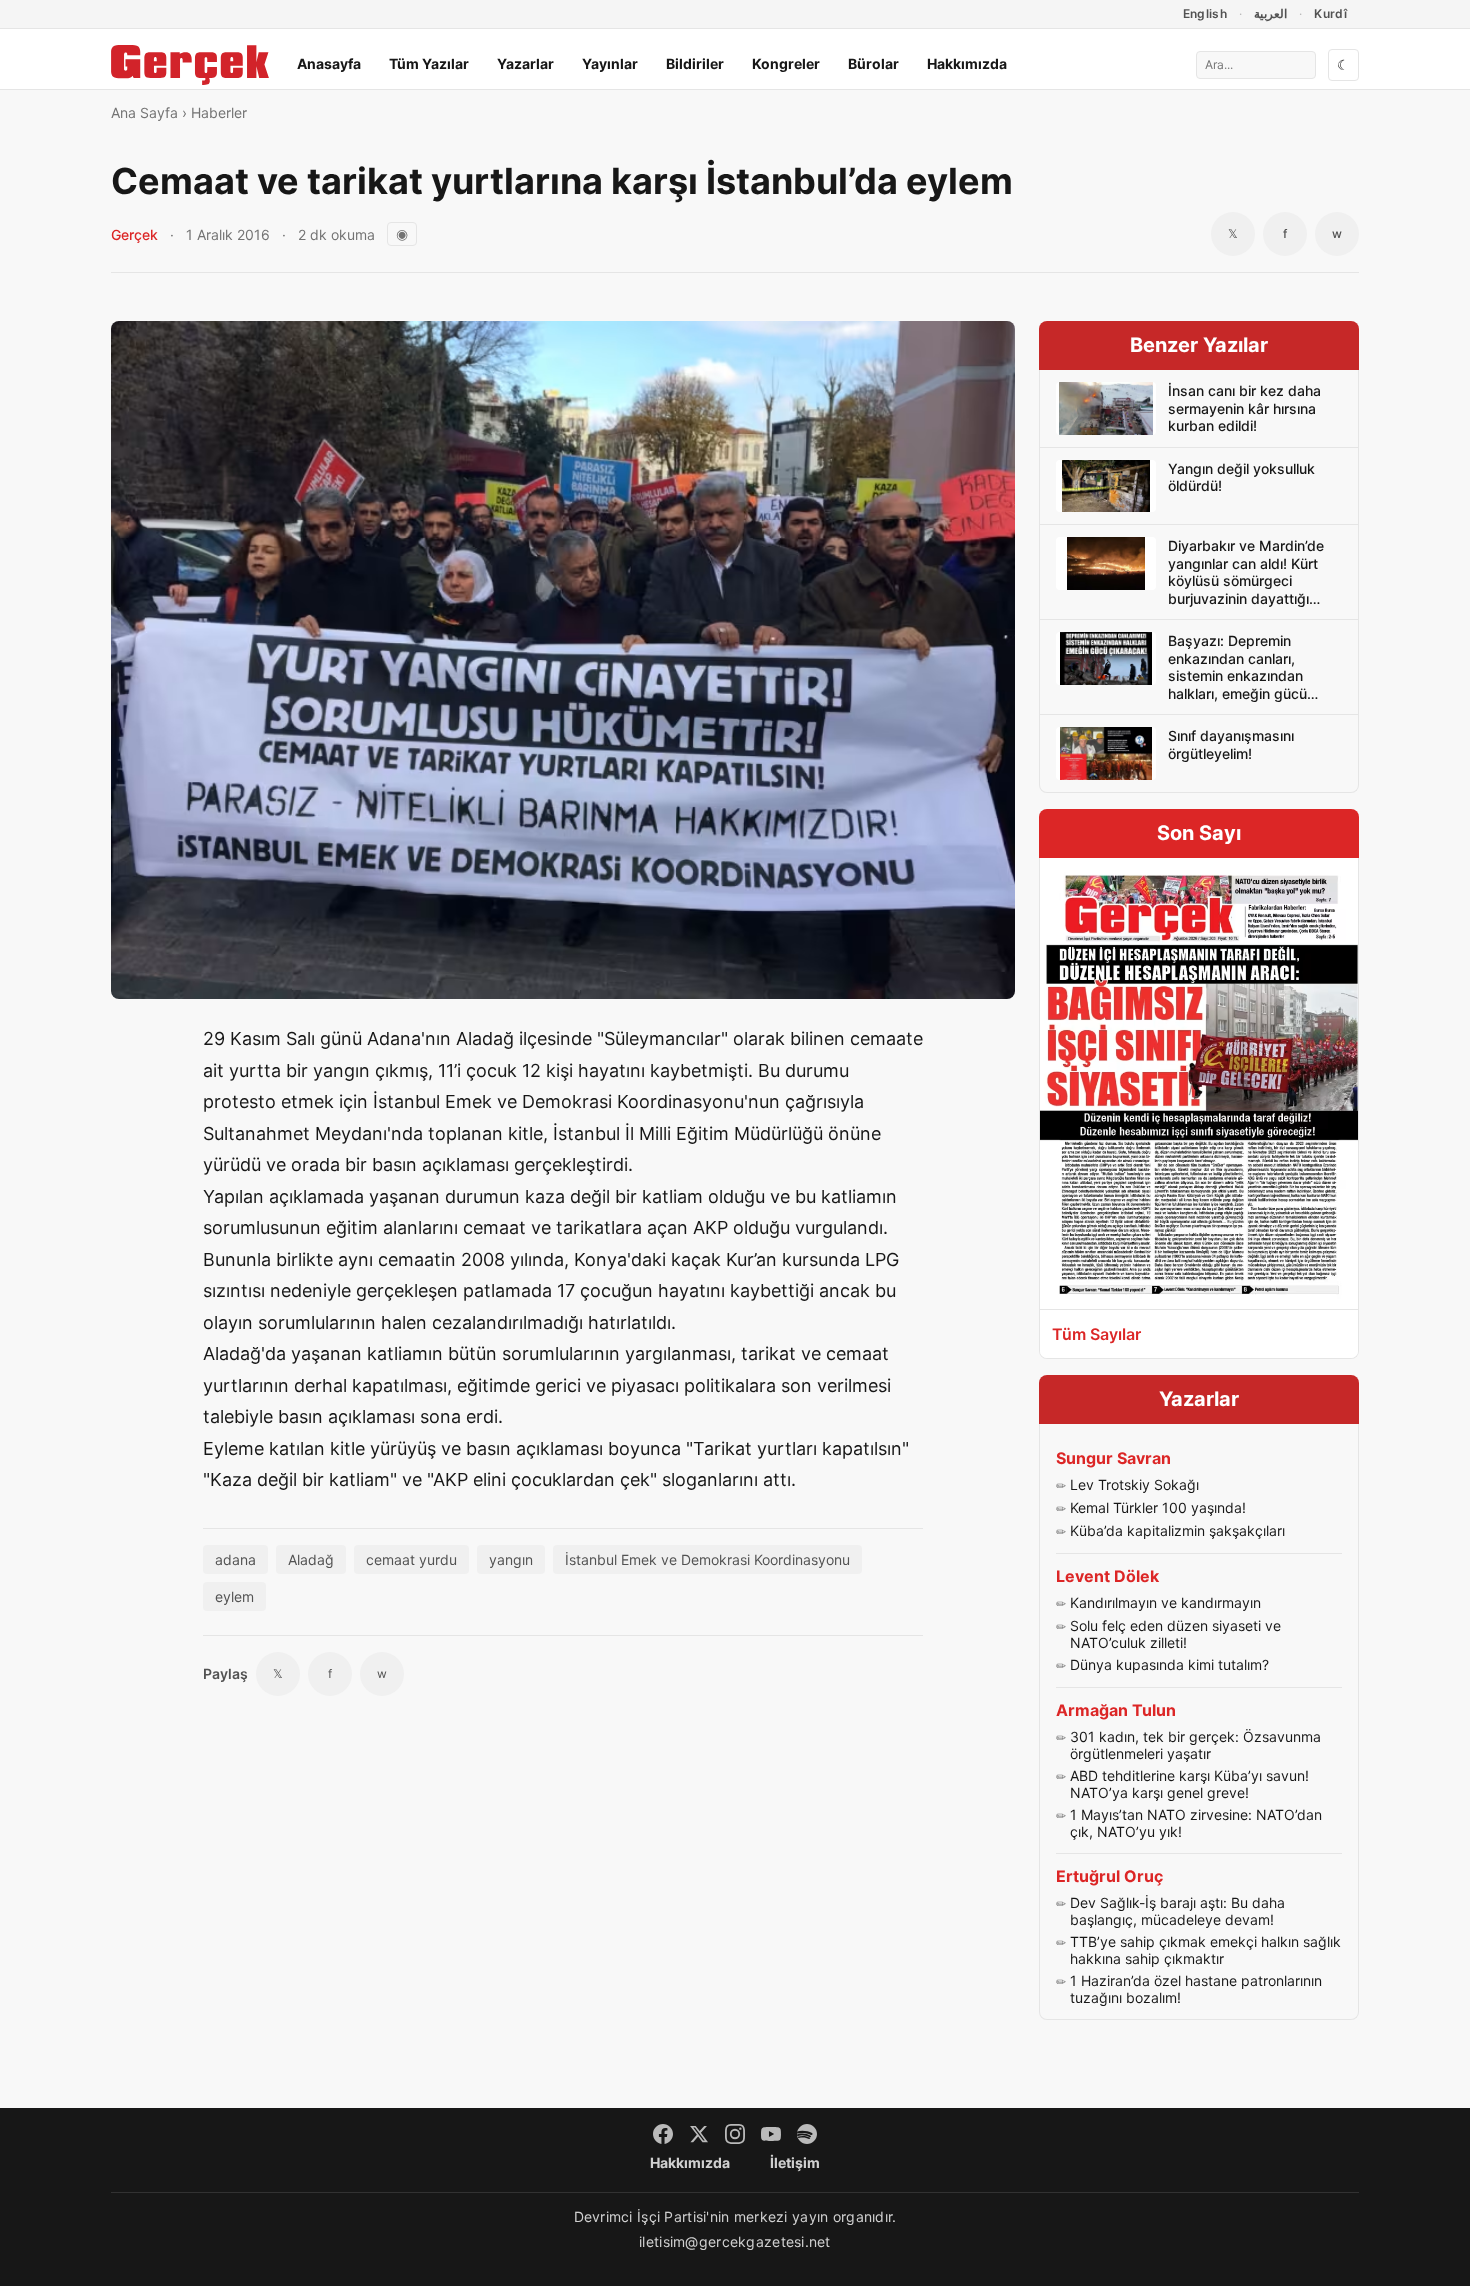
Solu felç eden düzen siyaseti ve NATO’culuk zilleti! (1175, 1634)
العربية (1270, 13)
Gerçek (134, 234)
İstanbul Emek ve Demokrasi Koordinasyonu (707, 1559)
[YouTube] (771, 2134)
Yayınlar (610, 63)
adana (235, 1559)
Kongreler (786, 63)
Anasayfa (329, 63)
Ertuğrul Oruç (1109, 1876)
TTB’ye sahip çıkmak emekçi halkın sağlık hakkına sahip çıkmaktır (1205, 1950)
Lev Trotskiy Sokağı (1134, 1484)
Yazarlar (525, 63)
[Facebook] (663, 2134)
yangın (511, 1559)
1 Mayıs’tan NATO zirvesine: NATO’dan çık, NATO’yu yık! (1196, 1823)
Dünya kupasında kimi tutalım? (1169, 1664)
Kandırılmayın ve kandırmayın (1165, 1602)
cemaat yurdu (411, 1559)
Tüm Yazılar (429, 63)
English (1205, 13)
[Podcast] (807, 2134)
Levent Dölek (1107, 1576)
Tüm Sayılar (1096, 1334)
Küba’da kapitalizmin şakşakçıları (1177, 1530)
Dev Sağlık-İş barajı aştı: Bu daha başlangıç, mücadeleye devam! (1177, 1911)
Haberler (219, 112)
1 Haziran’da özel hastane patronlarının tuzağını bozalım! (1196, 1989)
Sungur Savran (1113, 1458)
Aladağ (311, 1559)
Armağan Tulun (1116, 1710)
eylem (234, 1596)
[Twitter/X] (699, 2134)
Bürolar (873, 63)
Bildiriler (695, 63)
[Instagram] (735, 2134)
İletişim (795, 2162)
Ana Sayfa (144, 112)
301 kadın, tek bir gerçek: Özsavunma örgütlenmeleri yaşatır (1195, 1745)
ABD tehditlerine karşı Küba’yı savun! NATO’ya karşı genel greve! (1189, 1784)
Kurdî (1330, 13)
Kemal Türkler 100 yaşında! (1158, 1507)
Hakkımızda (967, 63)
